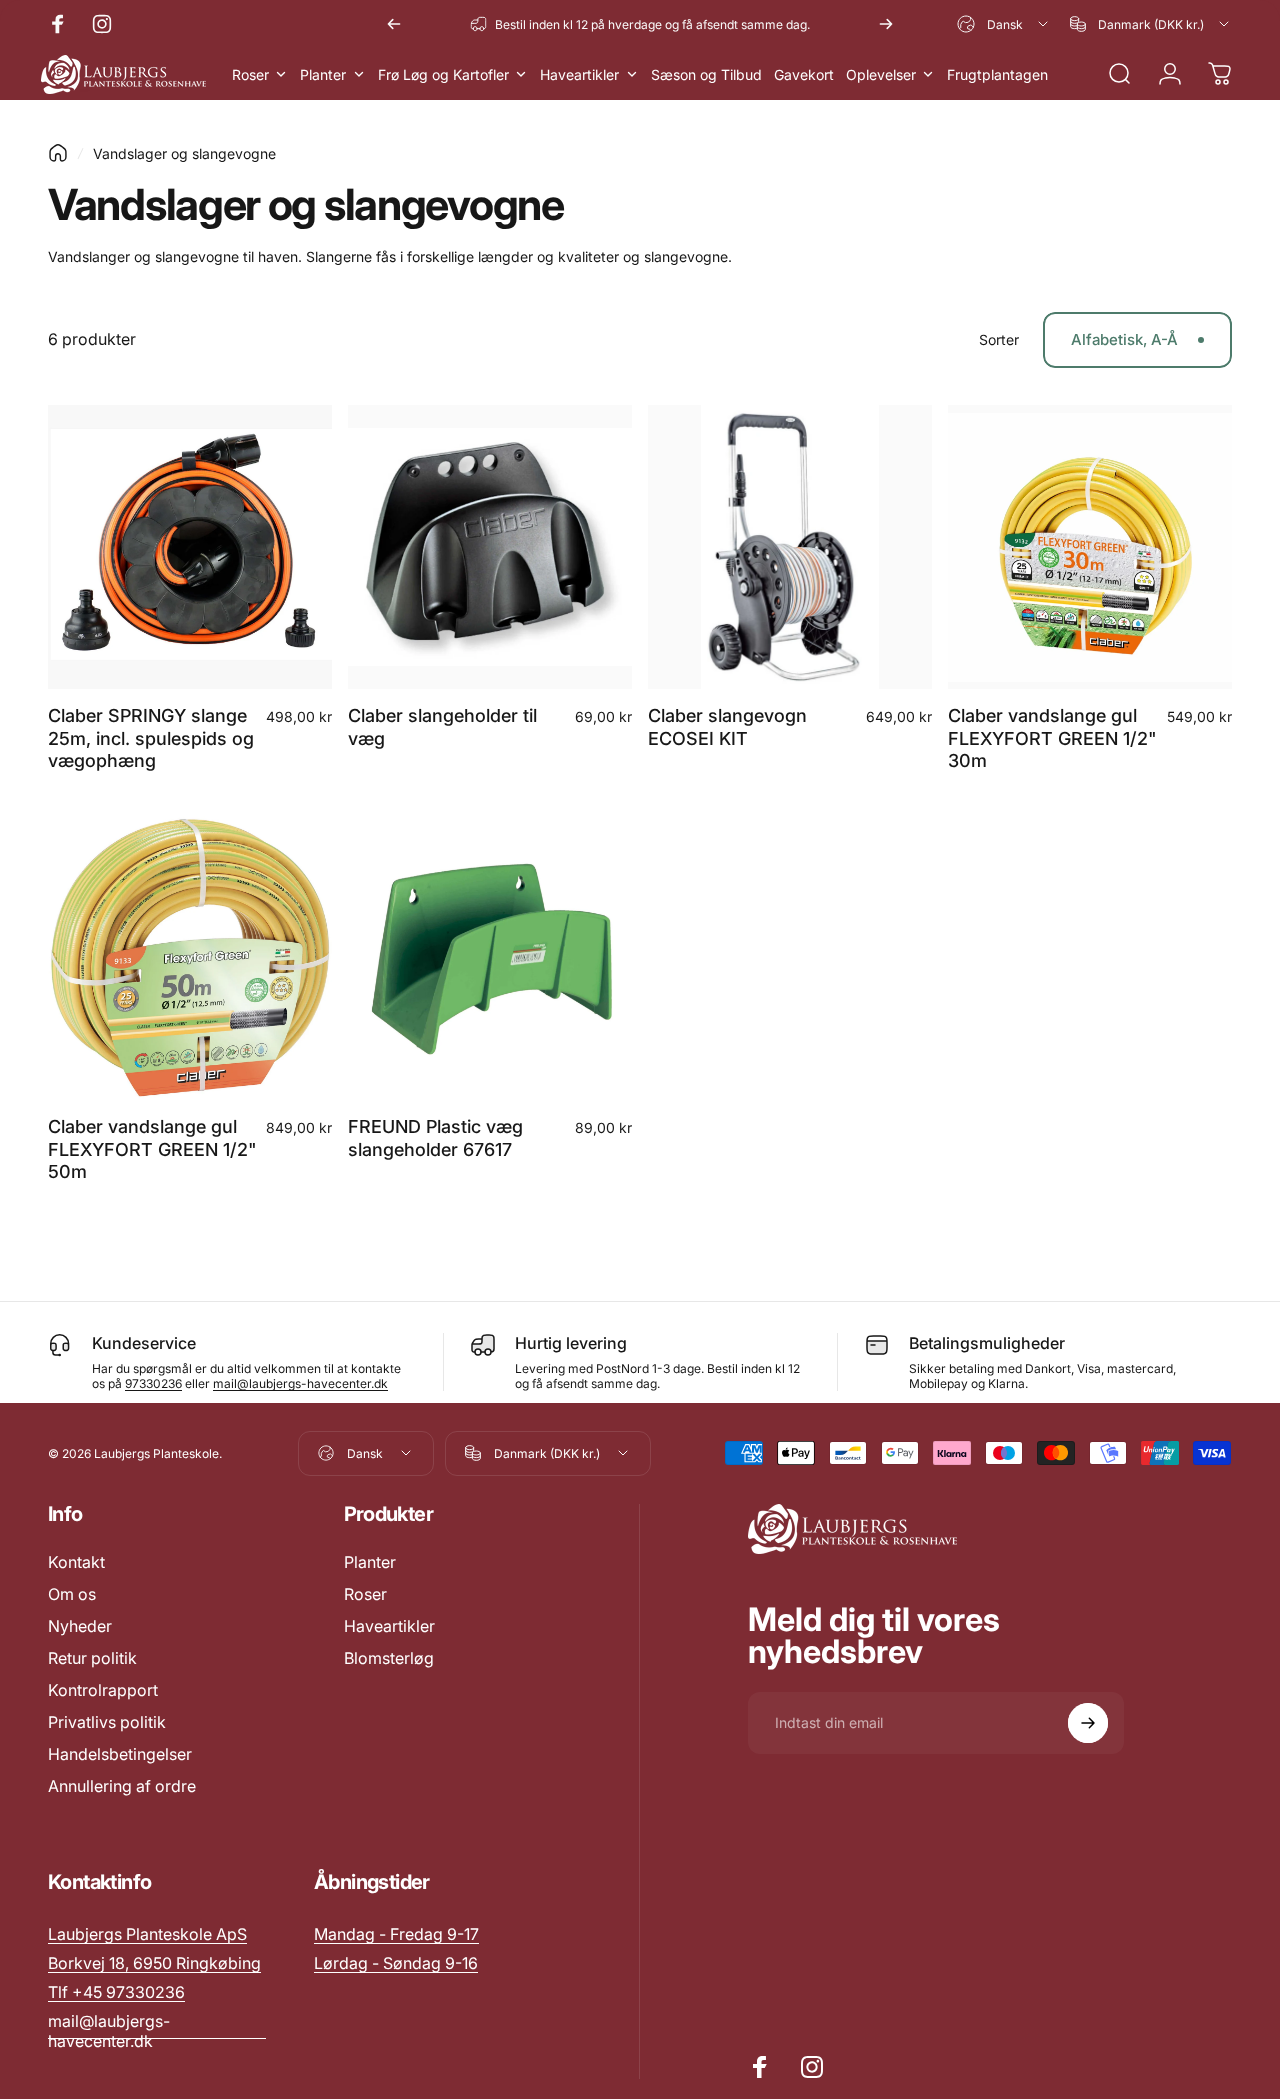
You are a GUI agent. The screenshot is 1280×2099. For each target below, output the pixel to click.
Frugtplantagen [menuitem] (997, 74)
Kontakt (76, 1562)
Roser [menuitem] (250, 74)
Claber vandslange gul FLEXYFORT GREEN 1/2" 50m (152, 1149)
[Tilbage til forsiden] (58, 153)
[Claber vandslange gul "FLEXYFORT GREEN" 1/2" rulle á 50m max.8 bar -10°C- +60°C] (190, 958)
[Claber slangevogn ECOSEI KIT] (790, 547)
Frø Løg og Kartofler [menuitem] (443, 74)
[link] (396, 1934)
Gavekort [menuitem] (804, 74)
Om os (72, 1594)
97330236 (153, 1383)
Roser (365, 1594)
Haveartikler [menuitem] (579, 74)
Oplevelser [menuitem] (881, 74)
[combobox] (1004, 24)
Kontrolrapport (103, 1690)
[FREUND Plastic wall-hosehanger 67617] (490, 958)
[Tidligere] (394, 24)
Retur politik (92, 1658)
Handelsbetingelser (120, 1754)
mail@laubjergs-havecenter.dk (300, 1383)
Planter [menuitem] (323, 74)
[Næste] (886, 24)
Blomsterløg (389, 1658)
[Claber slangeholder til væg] (490, 547)
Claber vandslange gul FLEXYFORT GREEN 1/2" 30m (1052, 738)
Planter (370, 1562)
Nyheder (80, 1626)
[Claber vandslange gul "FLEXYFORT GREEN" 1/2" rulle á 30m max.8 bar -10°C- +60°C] (1090, 547)
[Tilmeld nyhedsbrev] (1088, 1723)
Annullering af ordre (122, 1786)
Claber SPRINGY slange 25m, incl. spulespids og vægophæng (151, 738)
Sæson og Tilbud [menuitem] (706, 74)
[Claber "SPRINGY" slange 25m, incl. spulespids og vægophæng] (190, 547)
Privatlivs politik (107, 1722)
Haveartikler (389, 1626)
